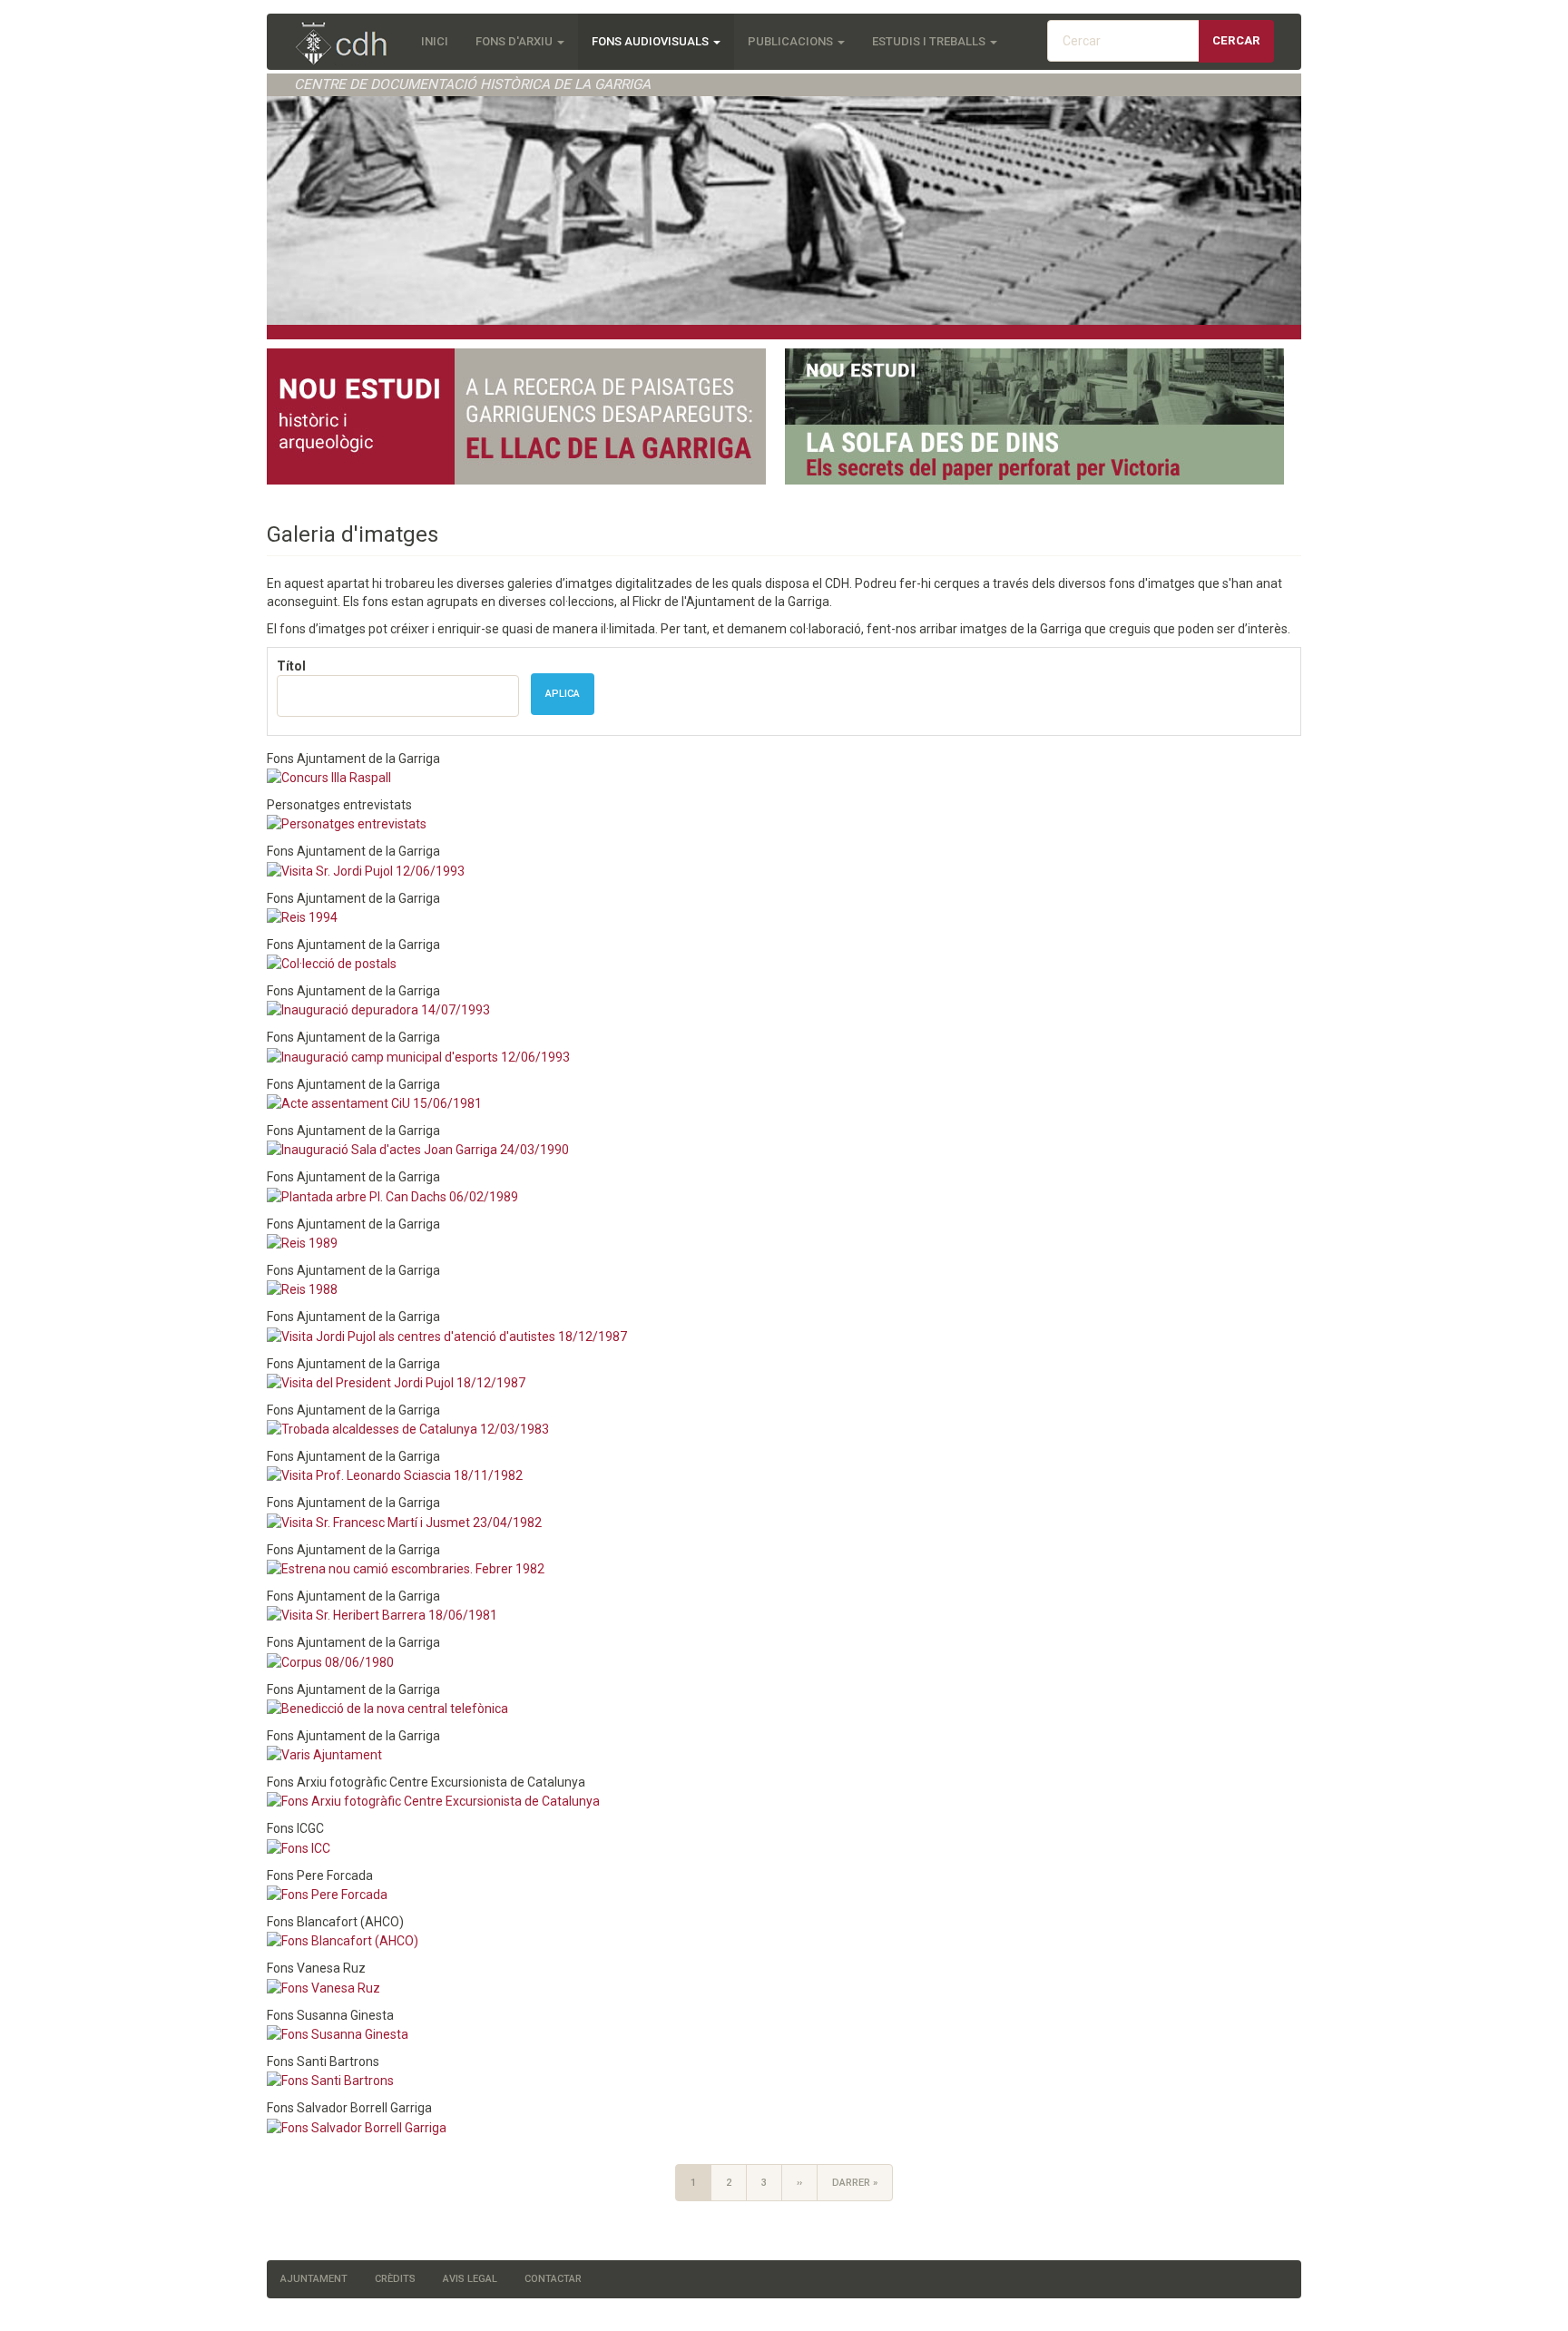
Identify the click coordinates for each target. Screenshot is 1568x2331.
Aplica (563, 694)
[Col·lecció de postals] (332, 963)
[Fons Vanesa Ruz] (323, 1986)
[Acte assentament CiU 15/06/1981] (374, 1102)
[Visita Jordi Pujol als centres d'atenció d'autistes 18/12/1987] (447, 1335)
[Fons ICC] (299, 1846)
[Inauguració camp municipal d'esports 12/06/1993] (418, 1055)
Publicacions (792, 41)
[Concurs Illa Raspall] (329, 777)
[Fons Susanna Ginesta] (338, 2033)
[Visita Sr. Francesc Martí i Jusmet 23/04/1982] (404, 1521)
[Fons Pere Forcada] (327, 1894)
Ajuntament (314, 2279)
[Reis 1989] (302, 1242)
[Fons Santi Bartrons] (330, 2080)
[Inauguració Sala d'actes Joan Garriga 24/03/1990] (418, 1149)
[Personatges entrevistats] (347, 823)
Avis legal (470, 2279)
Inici (435, 41)
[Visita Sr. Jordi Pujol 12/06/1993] (366, 869)
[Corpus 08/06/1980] (330, 1660)
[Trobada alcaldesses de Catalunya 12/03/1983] (408, 1428)
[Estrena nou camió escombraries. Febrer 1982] (406, 1568)
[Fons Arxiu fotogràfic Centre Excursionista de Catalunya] (433, 1800)
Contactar (553, 2279)
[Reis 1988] (302, 1288)
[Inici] (351, 45)
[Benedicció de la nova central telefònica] (387, 1708)
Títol (291, 666)
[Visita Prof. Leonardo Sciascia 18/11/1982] (395, 1474)
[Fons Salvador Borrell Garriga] (357, 2126)
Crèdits (395, 2279)
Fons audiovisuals (652, 41)
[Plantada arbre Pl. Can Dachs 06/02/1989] (392, 1195)
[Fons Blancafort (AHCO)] (343, 1940)
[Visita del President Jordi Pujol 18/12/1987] (396, 1382)
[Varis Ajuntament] (324, 1754)
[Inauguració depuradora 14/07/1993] (378, 1009)
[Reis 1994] (302, 916)
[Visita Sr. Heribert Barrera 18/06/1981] (382, 1614)
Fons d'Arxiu (515, 41)
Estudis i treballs (930, 41)
